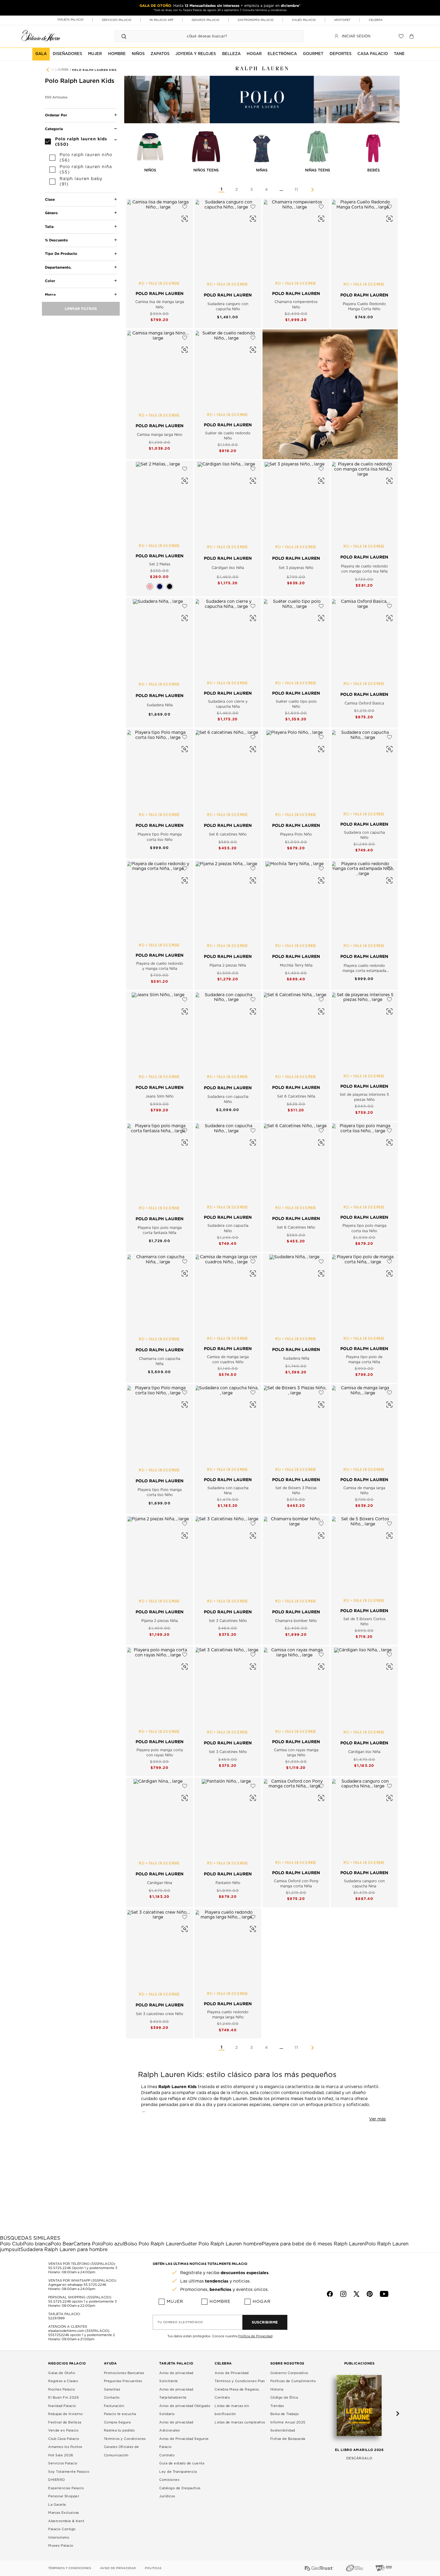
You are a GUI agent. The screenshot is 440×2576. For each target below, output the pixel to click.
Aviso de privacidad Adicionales (176, 2427)
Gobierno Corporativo (289, 2373)
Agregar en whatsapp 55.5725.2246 (77, 2285)
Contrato (167, 2455)
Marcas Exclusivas (64, 2513)
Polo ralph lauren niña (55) (86, 170)
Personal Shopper (64, 2496)
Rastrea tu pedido (119, 2430)
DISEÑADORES (67, 54)
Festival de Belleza (65, 2422)
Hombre (220, 2302)
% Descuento (56, 240)
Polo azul (113, 2244)
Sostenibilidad (283, 2430)
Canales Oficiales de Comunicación (122, 2451)
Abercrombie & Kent (66, 2521)
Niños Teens (206, 170)
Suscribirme (265, 2322)
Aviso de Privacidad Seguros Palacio (184, 2443)
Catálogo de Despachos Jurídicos (180, 2492)
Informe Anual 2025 (288, 2422)
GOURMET (313, 54)
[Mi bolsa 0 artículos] (412, 36)
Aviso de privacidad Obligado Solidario (185, 2410)
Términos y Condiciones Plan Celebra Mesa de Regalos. (240, 2385)
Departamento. (58, 267)
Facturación (114, 2406)
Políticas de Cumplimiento (293, 2381)
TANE (399, 54)
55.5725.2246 (60, 2268)
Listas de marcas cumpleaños (240, 2422)
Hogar (262, 2302)
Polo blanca (37, 2244)
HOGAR (254, 54)
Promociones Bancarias (124, 2373)
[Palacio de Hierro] (41, 35)
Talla (49, 227)
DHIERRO (57, 2480)
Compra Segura (117, 2422)
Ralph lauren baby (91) (81, 182)
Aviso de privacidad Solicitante (176, 2377)
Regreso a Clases (63, 2381)
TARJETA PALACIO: (64, 2314)
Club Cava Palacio (64, 2439)
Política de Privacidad (255, 2336)
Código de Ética (284, 2398)
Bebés (374, 170)
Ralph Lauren (57, 70)
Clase (50, 199)
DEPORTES (340, 54)
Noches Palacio (62, 2389)
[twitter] (356, 2294)
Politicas (153, 2568)
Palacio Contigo (62, 2529)
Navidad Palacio (62, 2406)
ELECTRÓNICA (282, 54)
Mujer (175, 2302)
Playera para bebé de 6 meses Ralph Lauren (313, 2244)
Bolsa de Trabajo (285, 2414)
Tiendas (277, 2406)
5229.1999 (56, 2318)
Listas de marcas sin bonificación (232, 2410)
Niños (150, 170)
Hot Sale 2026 (61, 2455)
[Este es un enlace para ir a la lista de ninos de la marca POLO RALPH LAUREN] (330, 394)
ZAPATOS (160, 54)
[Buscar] (124, 36)
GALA (41, 54)
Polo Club (12, 2244)
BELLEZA (231, 54)
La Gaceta (57, 2505)
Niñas (262, 170)
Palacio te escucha (120, 2414)
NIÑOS (138, 54)
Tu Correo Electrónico (180, 2322)
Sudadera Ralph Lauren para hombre (64, 2250)
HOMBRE (117, 54)
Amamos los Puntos (65, 2447)
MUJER (95, 54)
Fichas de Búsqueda (288, 2439)
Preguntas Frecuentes (123, 2381)
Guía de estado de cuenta (182, 2463)
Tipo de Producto (61, 254)
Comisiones (169, 2480)
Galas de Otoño (62, 2373)
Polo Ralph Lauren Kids (94, 70)
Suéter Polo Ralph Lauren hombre (222, 2244)
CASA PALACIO (373, 54)
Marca (50, 295)
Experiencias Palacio (66, 2488)
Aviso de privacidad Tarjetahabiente (176, 2394)
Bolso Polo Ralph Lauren (153, 2244)
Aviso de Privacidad (232, 2373)
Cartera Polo (88, 2244)
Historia (277, 2389)
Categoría (54, 129)
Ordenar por (56, 115)
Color (50, 281)
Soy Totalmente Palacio (69, 2472)
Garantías (112, 2389)
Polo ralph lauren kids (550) (81, 141)
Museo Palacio (61, 2546)
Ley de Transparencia (178, 2472)
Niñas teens (318, 170)
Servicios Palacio (63, 2463)
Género (51, 213)
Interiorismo (59, 2538)
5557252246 (59, 2335)
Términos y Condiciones (125, 2439)
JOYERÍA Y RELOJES (196, 54)
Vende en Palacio (63, 2430)
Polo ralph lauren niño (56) (86, 158)
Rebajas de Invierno (66, 2414)
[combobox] (203, 36)
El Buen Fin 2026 (63, 2398)
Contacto (112, 2398)
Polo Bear (62, 2244)
